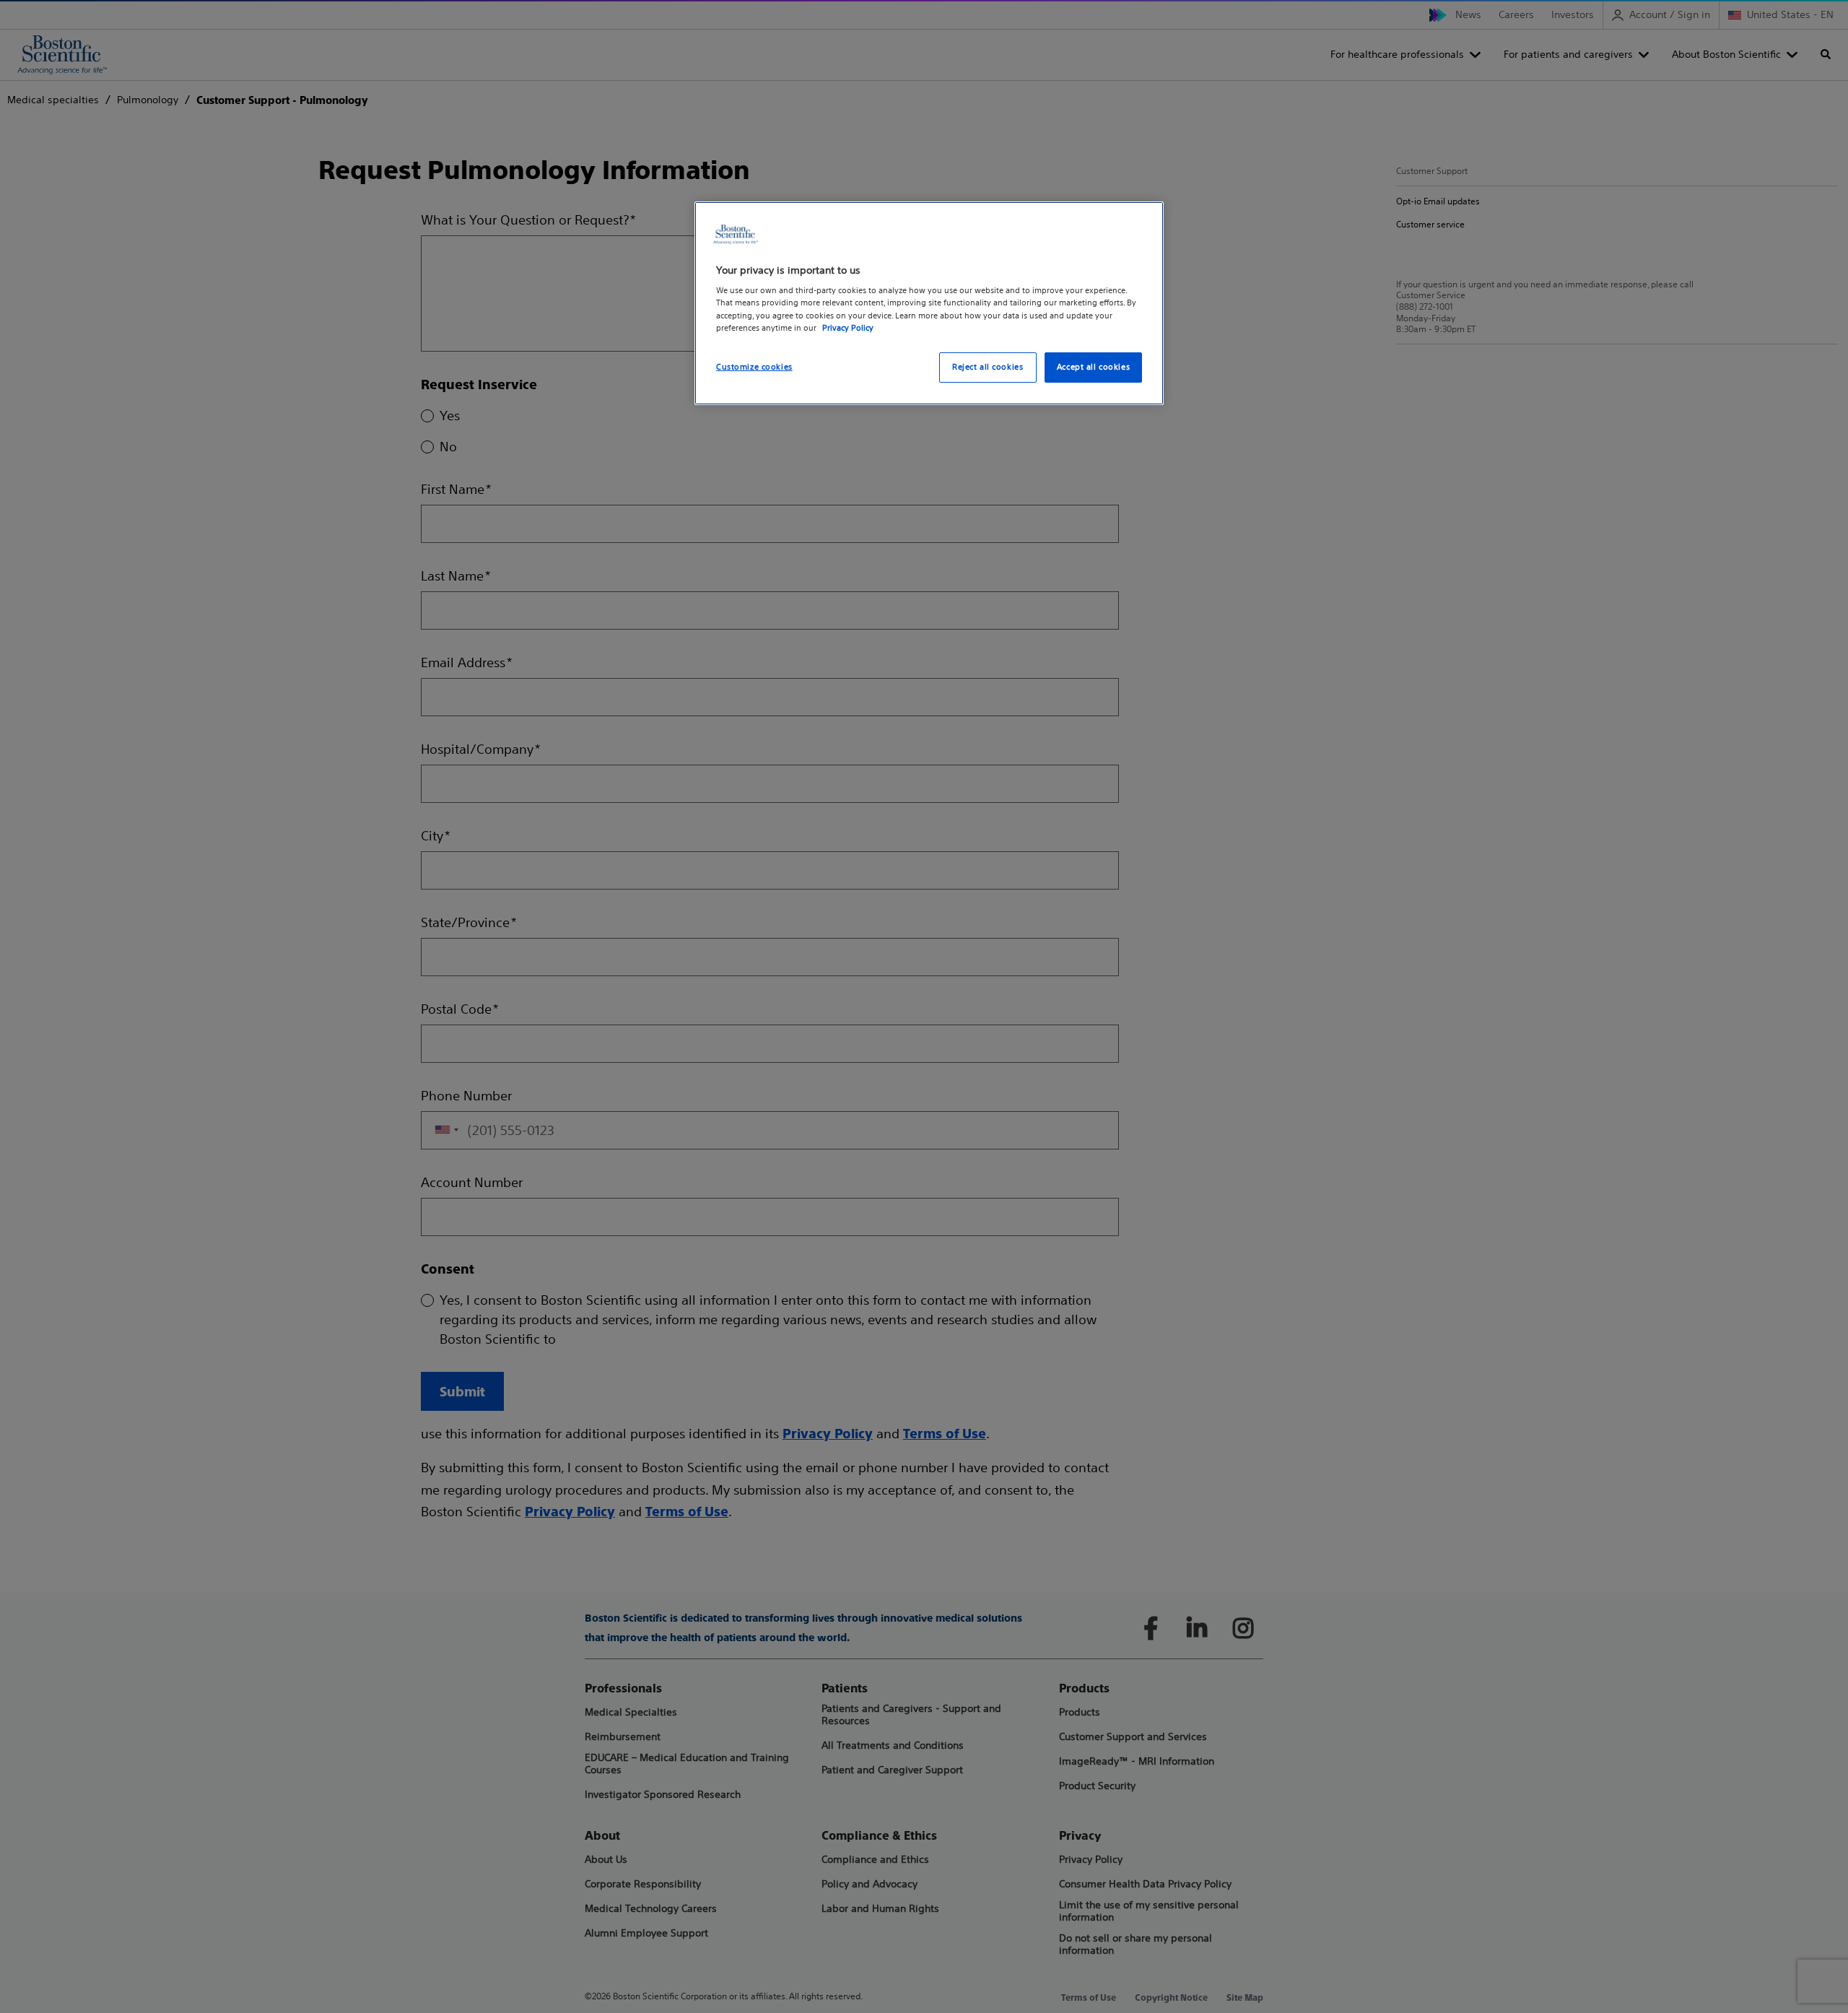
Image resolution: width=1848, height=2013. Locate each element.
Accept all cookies (1093, 367)
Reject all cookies (988, 367)
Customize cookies (754, 367)
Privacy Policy (848, 328)
